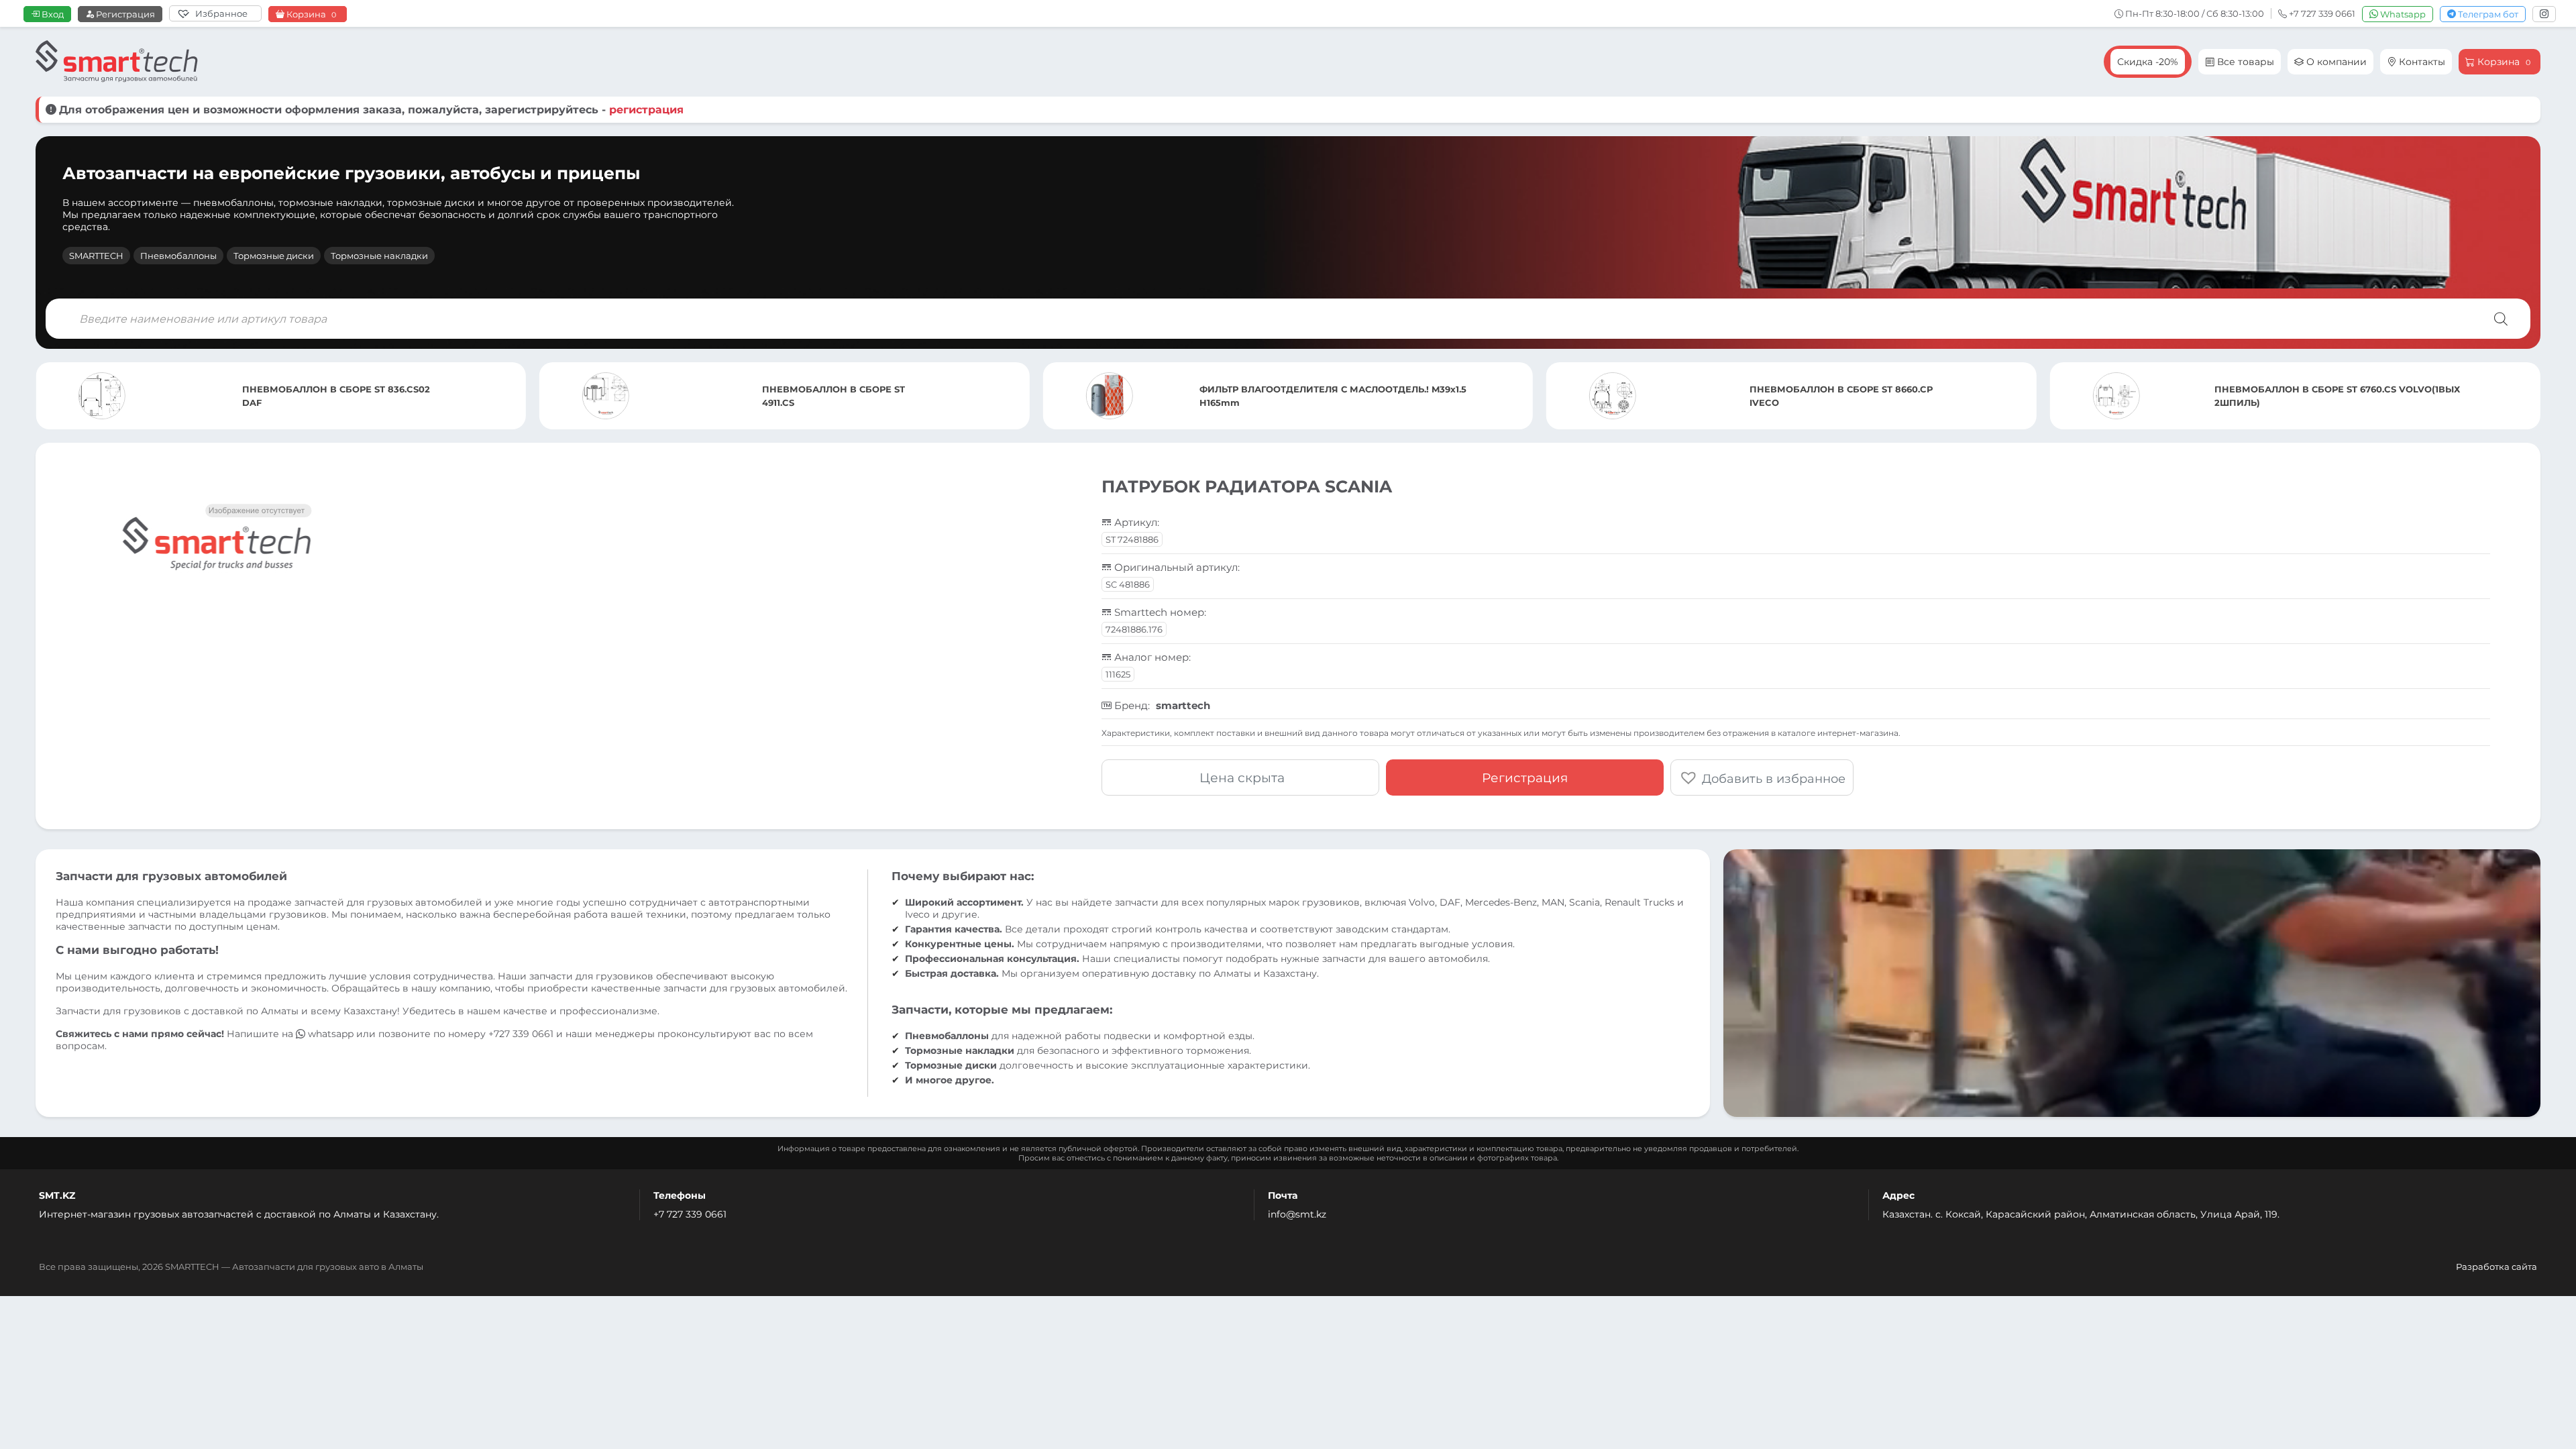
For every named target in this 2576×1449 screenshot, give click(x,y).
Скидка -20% (2148, 62)
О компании (2335, 62)
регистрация (646, 110)
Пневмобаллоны (178, 256)
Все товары (2244, 62)
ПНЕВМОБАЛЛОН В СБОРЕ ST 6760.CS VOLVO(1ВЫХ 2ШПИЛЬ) (1833, 396)
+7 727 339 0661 (690, 1214)
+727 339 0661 (521, 1034)
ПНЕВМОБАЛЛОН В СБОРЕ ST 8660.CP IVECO (1338, 396)
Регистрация (124, 14)
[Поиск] (2501, 319)
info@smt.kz (1297, 1214)
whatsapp (331, 1034)
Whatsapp (2402, 14)
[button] (1762, 777)
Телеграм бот (2487, 14)
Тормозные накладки (379, 256)
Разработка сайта (2497, 1267)
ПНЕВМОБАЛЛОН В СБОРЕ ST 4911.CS (330, 396)
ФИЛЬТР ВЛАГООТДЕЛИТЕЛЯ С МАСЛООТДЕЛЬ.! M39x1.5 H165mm (829, 396)
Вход (52, 14)
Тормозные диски (274, 256)
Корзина (310, 14)
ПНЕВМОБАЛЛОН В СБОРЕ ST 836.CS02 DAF (2350, 396)
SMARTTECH (96, 256)
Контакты (2421, 62)
